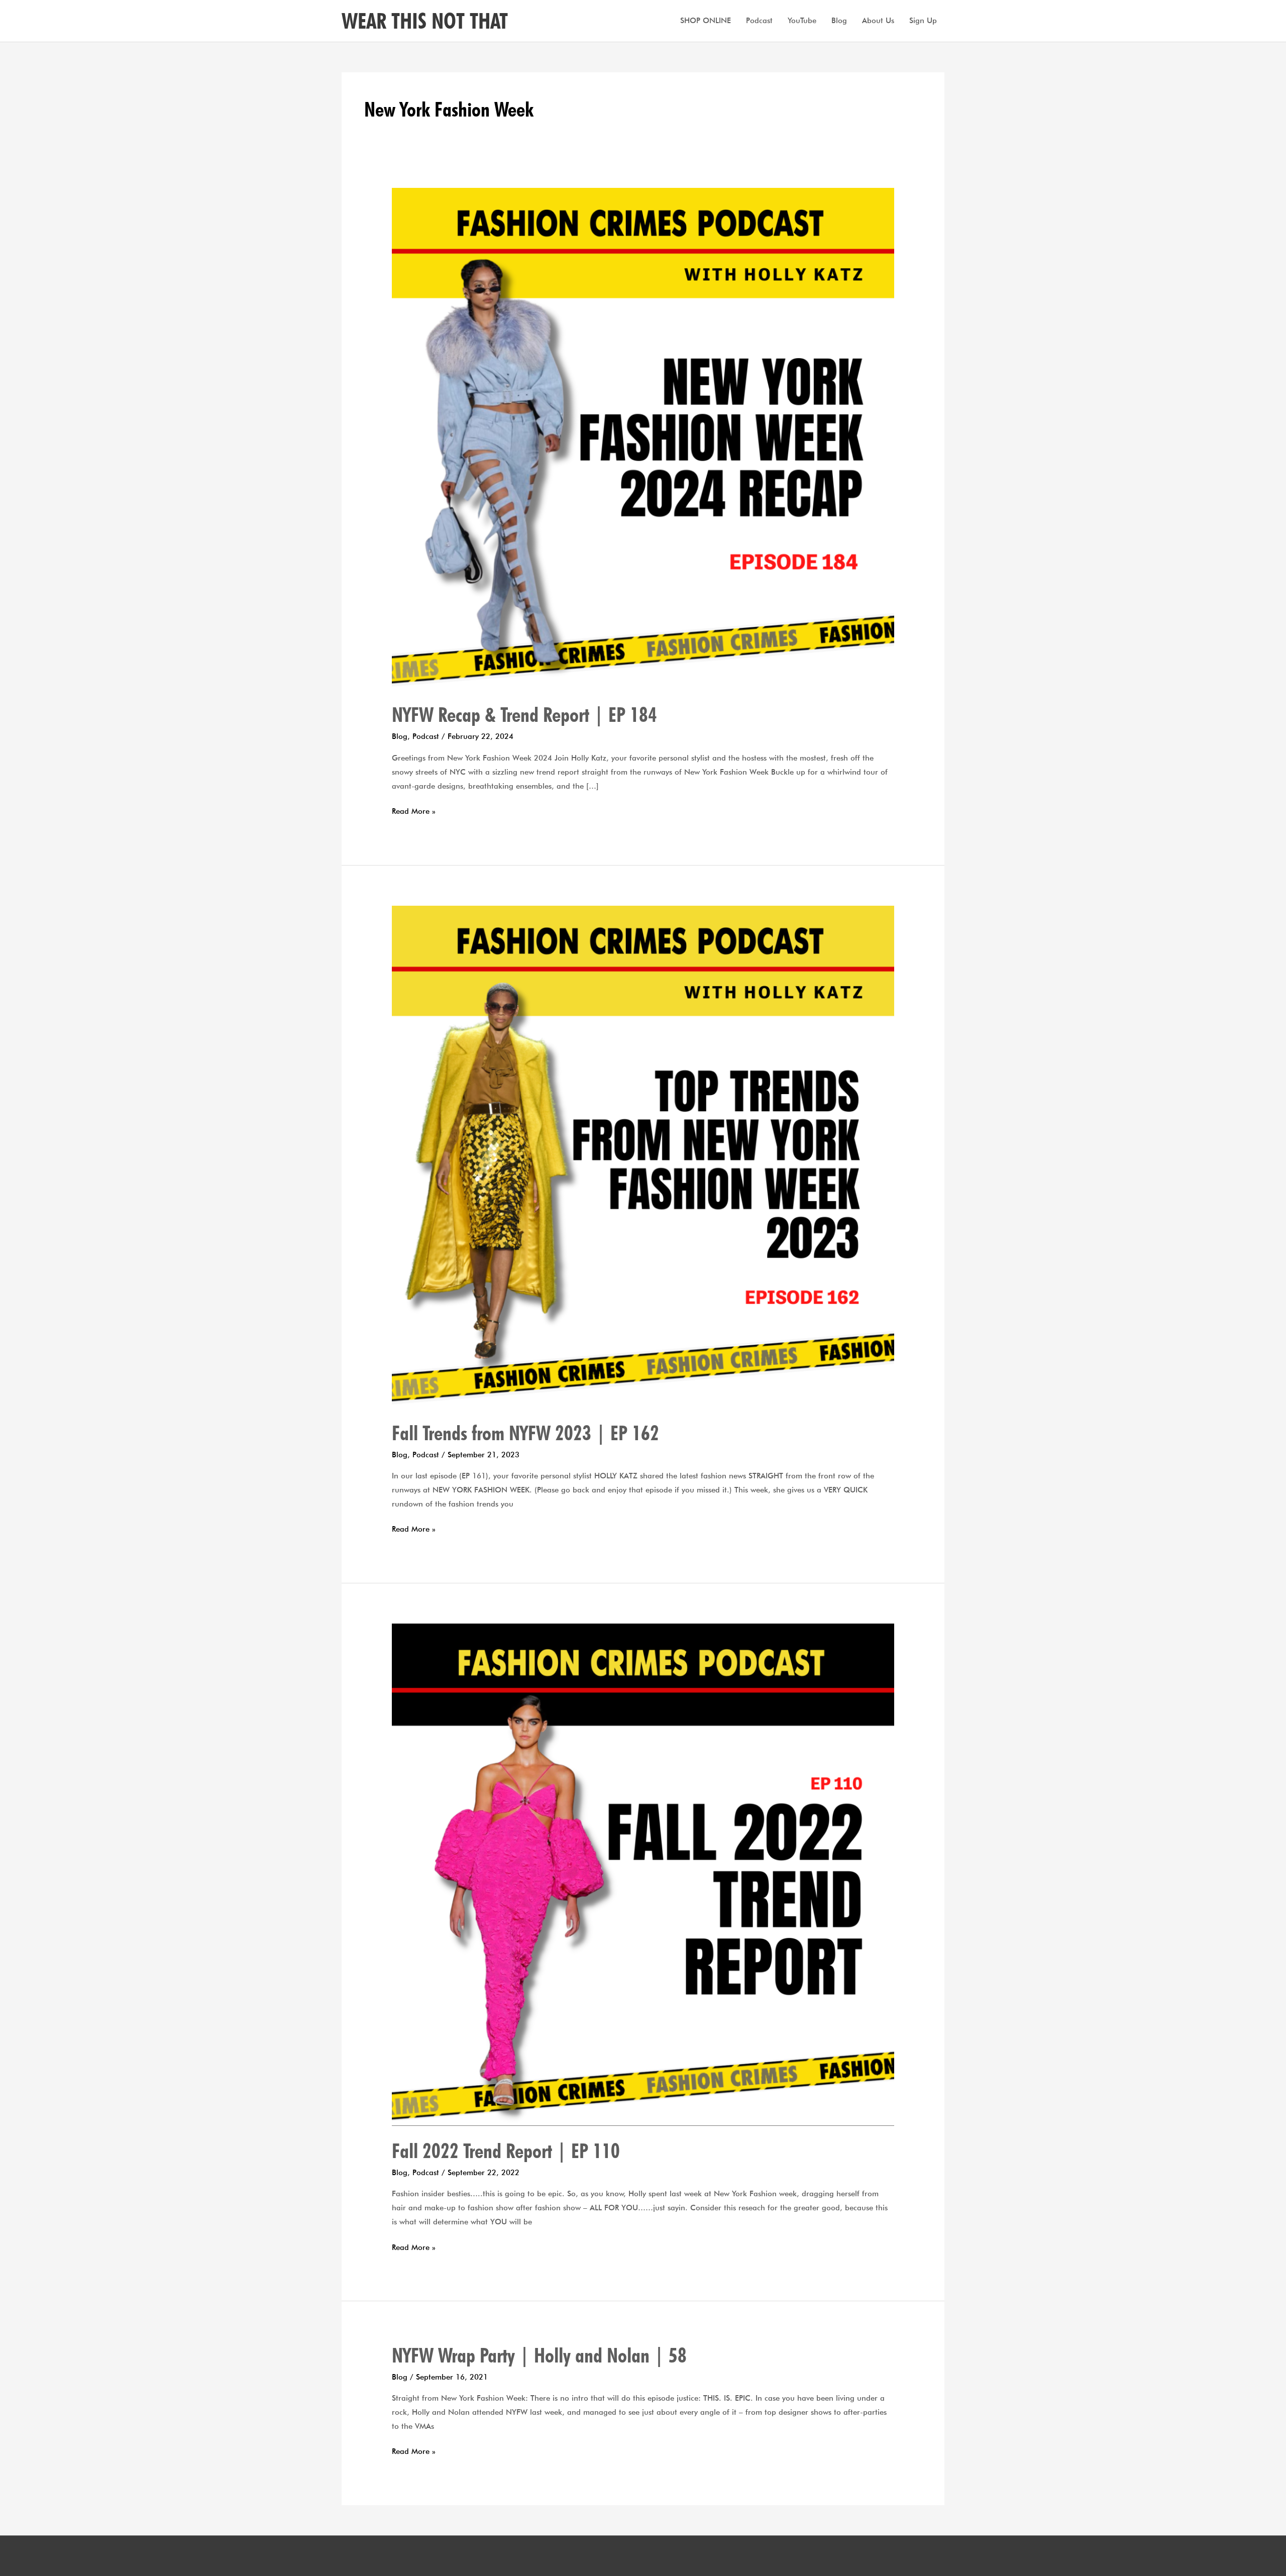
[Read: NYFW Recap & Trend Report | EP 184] (643, 438)
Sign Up (923, 21)
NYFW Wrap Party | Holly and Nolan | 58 (539, 2355)
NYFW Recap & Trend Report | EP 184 (524, 714)
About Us (878, 21)
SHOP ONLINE (706, 21)
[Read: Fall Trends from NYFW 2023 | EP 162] (643, 1156)
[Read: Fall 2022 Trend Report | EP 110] (643, 1874)
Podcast (759, 21)
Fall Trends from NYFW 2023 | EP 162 (525, 1433)
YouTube (802, 21)
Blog (839, 21)
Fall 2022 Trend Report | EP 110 (506, 2151)
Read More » (414, 810)
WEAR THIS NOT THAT (425, 21)
